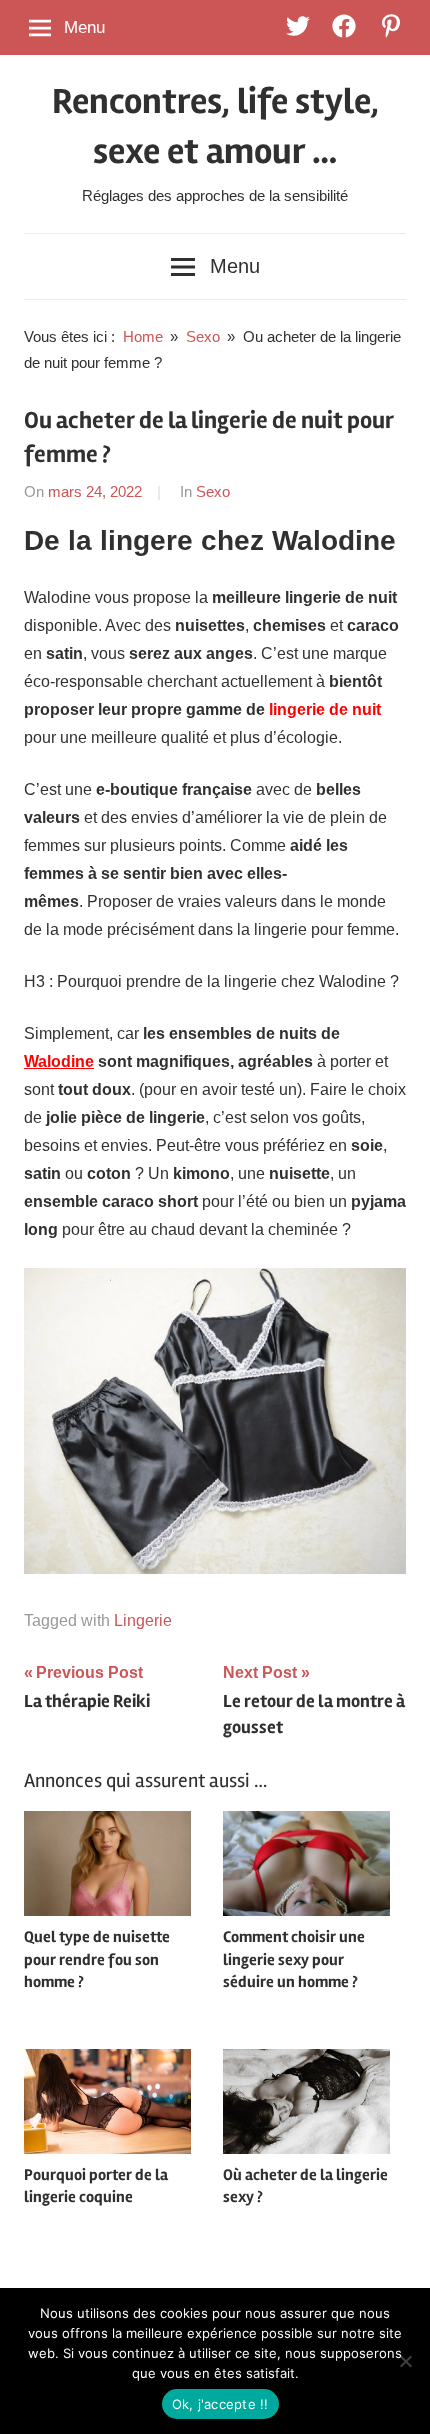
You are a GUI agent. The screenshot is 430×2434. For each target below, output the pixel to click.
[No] (405, 2361)
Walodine (59, 1061)
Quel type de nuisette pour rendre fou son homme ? (97, 1959)
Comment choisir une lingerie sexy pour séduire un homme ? (294, 1959)
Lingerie (143, 1620)
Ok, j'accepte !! (220, 2404)
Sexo (213, 491)
